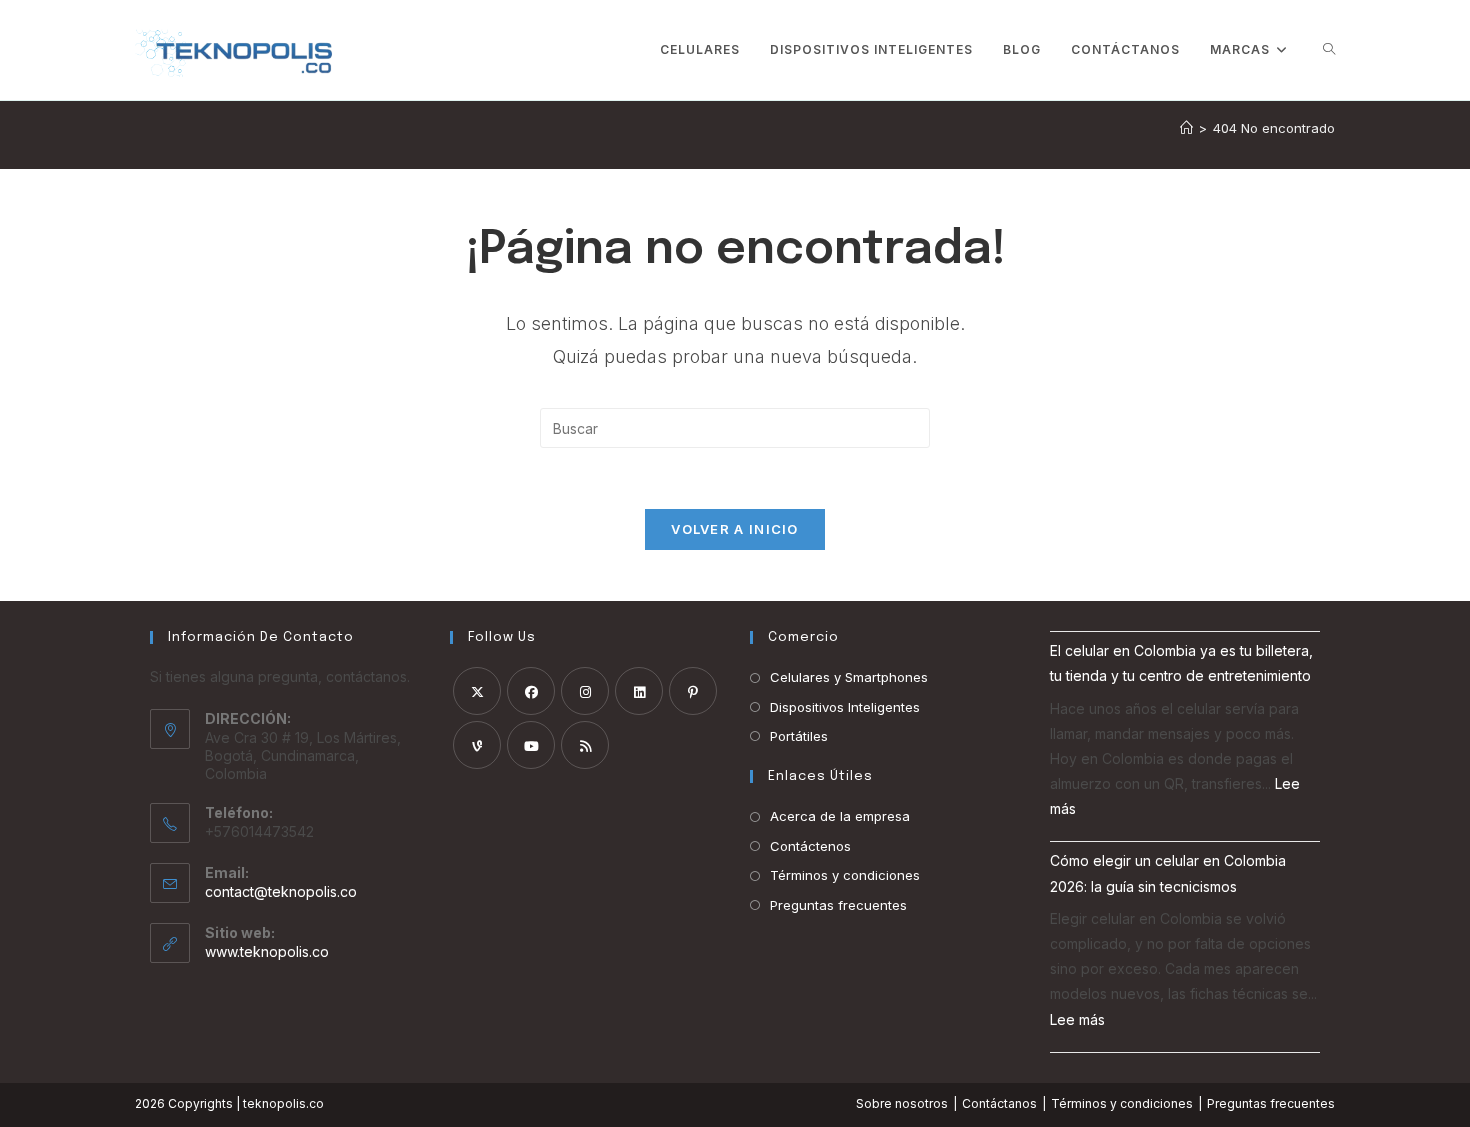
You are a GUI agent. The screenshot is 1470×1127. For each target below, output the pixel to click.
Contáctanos (999, 1103)
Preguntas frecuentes (838, 905)
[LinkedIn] (639, 691)
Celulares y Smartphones (849, 677)
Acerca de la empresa (840, 816)
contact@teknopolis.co (281, 891)
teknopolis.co (283, 1103)
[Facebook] (531, 691)
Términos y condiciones (845, 875)
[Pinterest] (693, 691)
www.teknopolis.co (267, 951)
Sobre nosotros (902, 1103)
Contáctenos (810, 846)
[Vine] (477, 745)
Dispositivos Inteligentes (845, 707)
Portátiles (799, 736)
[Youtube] (531, 745)
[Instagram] (585, 691)
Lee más (1077, 1019)
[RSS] (585, 745)
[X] (477, 691)
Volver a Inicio (735, 529)
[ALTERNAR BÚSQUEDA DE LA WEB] (1329, 50)
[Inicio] (1186, 128)
